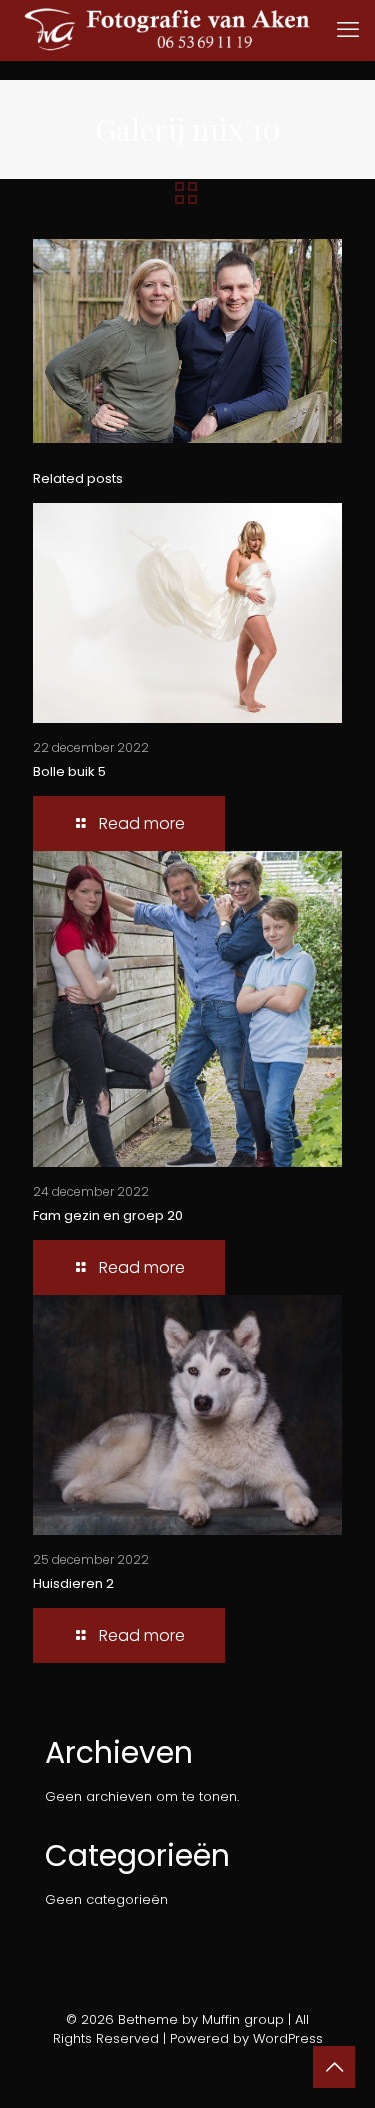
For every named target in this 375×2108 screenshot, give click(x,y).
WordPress (288, 2038)
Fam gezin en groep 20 (108, 1215)
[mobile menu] (348, 30)
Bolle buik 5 (69, 771)
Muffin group (243, 2019)
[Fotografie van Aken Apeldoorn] (195, 30)
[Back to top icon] (334, 2067)
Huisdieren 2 (73, 1583)
